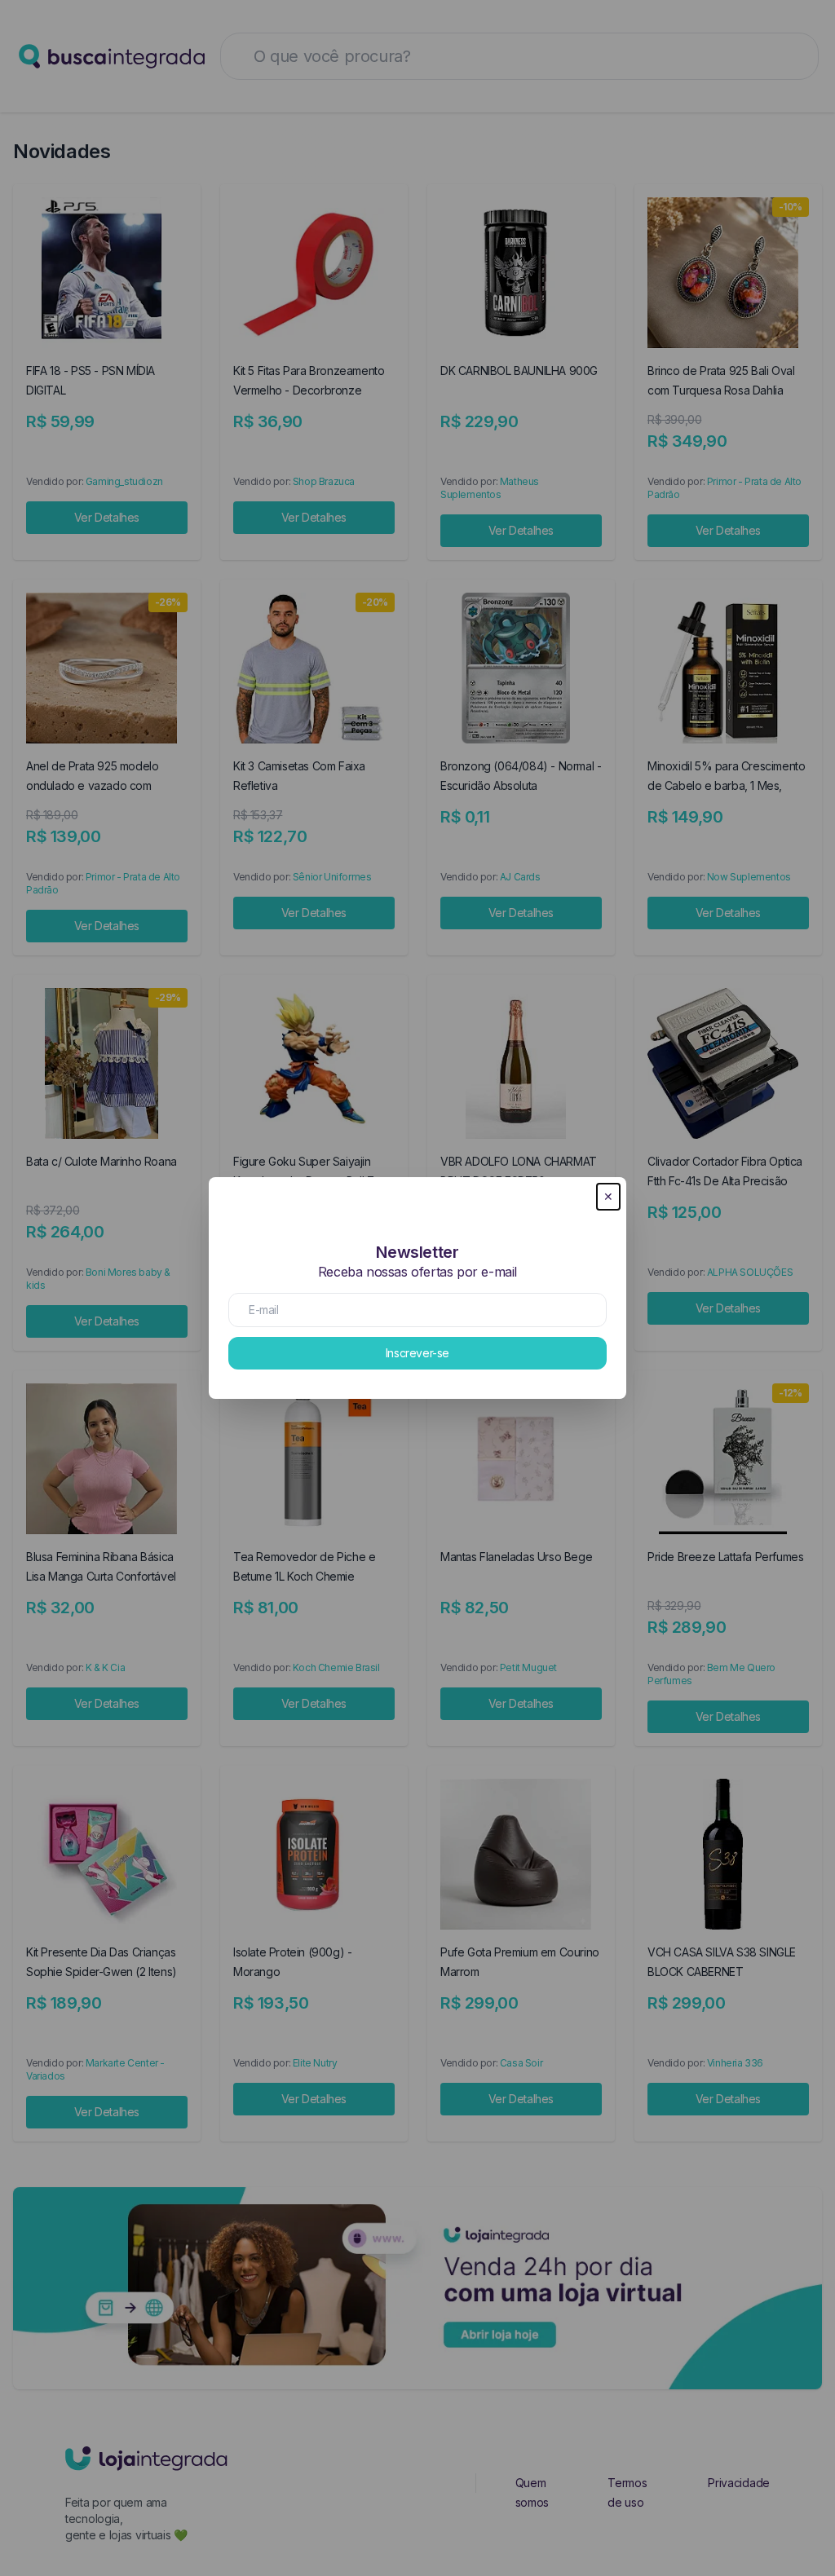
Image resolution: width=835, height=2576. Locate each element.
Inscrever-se (417, 1353)
